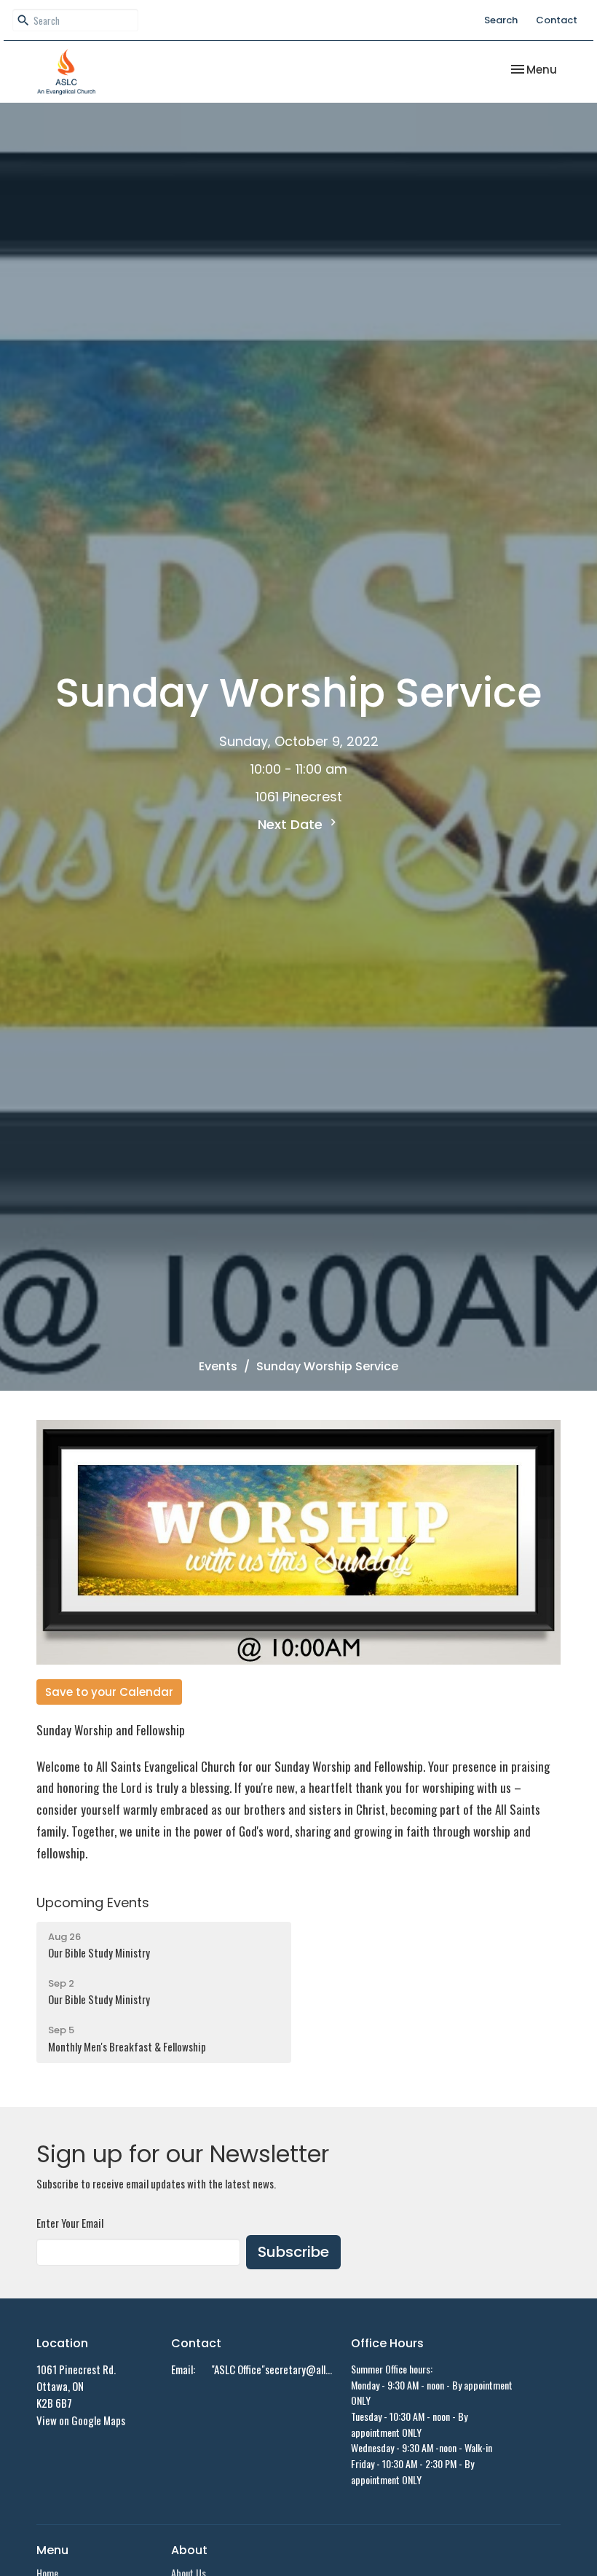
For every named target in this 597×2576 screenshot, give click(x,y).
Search (501, 20)
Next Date (292, 824)
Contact (557, 20)
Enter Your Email (70, 2223)
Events (218, 1366)
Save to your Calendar (109, 1692)
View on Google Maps (81, 2420)
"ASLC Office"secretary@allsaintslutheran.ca (274, 2369)
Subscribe (293, 2252)
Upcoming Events (93, 1902)
